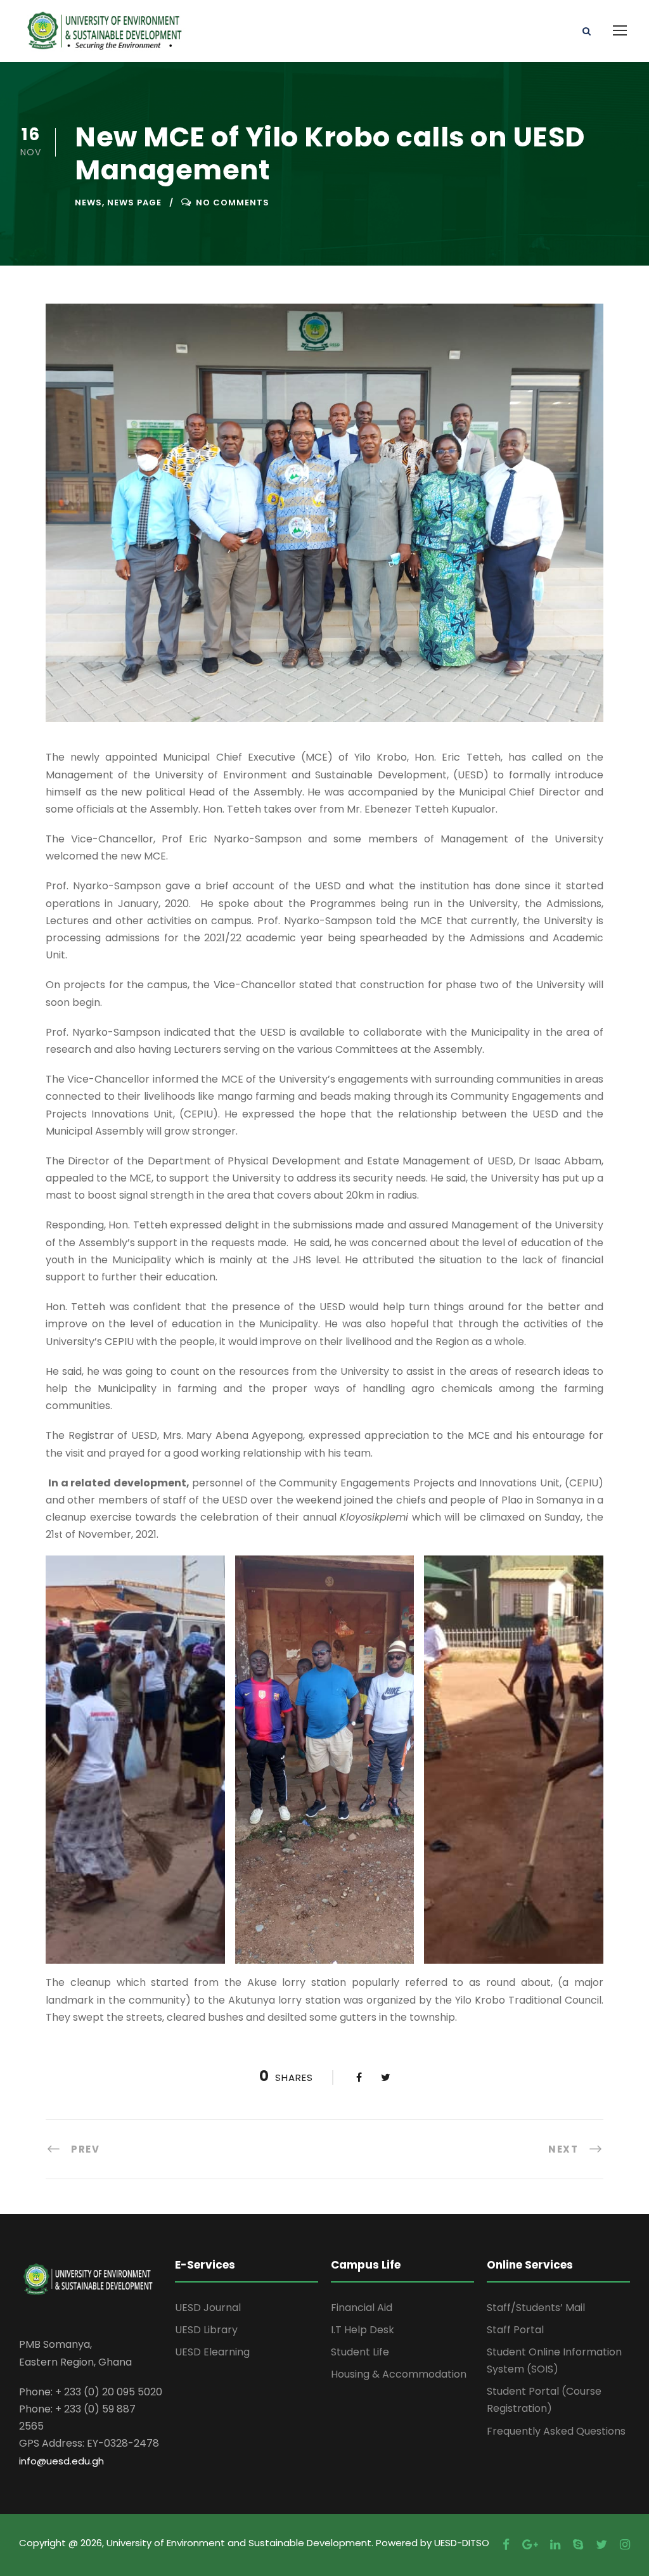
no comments (233, 203)
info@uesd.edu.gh (61, 2461)
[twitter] (601, 2545)
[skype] (578, 2545)
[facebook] (506, 2545)
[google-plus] (530, 2545)
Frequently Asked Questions (556, 2431)
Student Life (360, 2352)
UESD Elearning (212, 2352)
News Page (134, 203)
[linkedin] (555, 2545)
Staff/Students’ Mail (536, 2308)
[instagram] (625, 2545)
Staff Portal (515, 2330)
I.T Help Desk (363, 2330)
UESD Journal (208, 2308)
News (88, 203)
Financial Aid (362, 2308)
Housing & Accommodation (399, 2374)
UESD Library (206, 2330)
